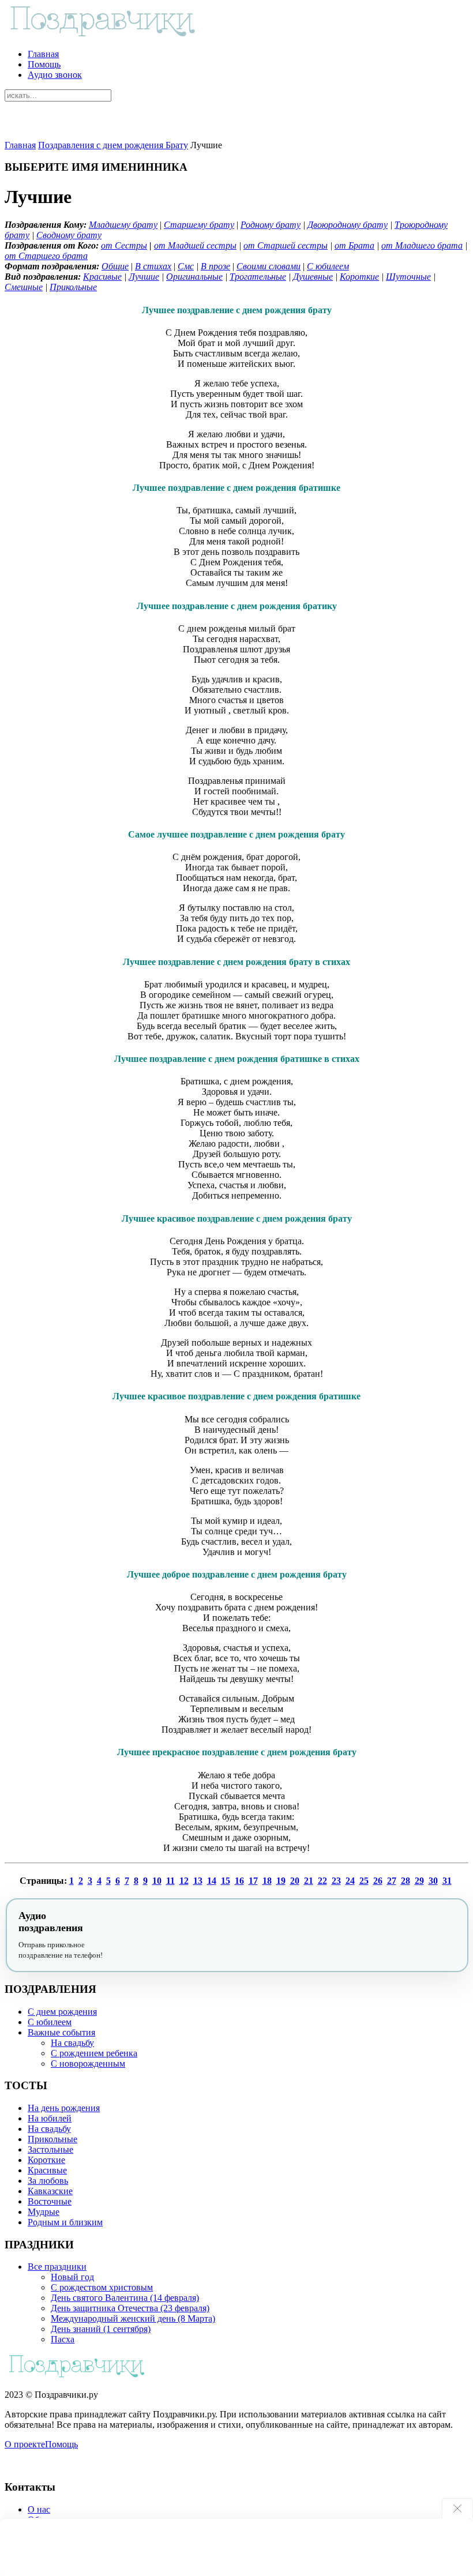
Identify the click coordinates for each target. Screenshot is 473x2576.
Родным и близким (65, 2222)
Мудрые (44, 2212)
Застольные (50, 2149)
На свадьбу (72, 2043)
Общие (115, 266)
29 (419, 1881)
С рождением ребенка (94, 2053)
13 (198, 1881)
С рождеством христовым (102, 2287)
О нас (39, 2509)
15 (226, 1881)
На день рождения (64, 2108)
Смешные (24, 287)
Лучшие (144, 277)
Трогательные (258, 277)
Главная (43, 54)
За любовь (48, 2181)
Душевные (313, 277)
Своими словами (269, 266)
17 (253, 1881)
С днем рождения (62, 2012)
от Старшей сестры (286, 245)
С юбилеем (328, 266)
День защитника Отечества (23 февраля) (130, 2308)
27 (392, 1881)
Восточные (50, 2201)
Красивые (102, 277)
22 (322, 1881)
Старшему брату (199, 225)
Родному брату (271, 225)
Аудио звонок (55, 75)
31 (447, 1881)
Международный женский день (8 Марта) (133, 2318)
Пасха (63, 2339)
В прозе (215, 266)
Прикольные (73, 287)
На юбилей (50, 2118)
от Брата (354, 245)
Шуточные (408, 277)
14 (212, 1881)
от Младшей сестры (195, 245)
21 (309, 1881)
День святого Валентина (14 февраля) (125, 2298)
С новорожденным (88, 2064)
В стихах (153, 266)
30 (433, 1881)
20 (295, 1881)
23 (336, 1881)
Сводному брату (69, 235)
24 (350, 1881)
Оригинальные (194, 277)
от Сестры (124, 245)
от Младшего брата (422, 245)
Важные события (61, 2032)
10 (157, 1881)
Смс (186, 266)
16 (239, 1881)
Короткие (359, 277)
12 (184, 1881)
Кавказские (50, 2191)
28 (406, 1881)
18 (267, 1881)
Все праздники (57, 2267)
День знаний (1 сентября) (101, 2329)
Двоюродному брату (348, 225)
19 (281, 1881)
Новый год (72, 2277)
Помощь (44, 64)
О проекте (25, 2444)
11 (170, 1881)
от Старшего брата (46, 256)
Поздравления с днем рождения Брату (113, 145)
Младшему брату (123, 225)
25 (364, 1881)
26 (378, 1881)
